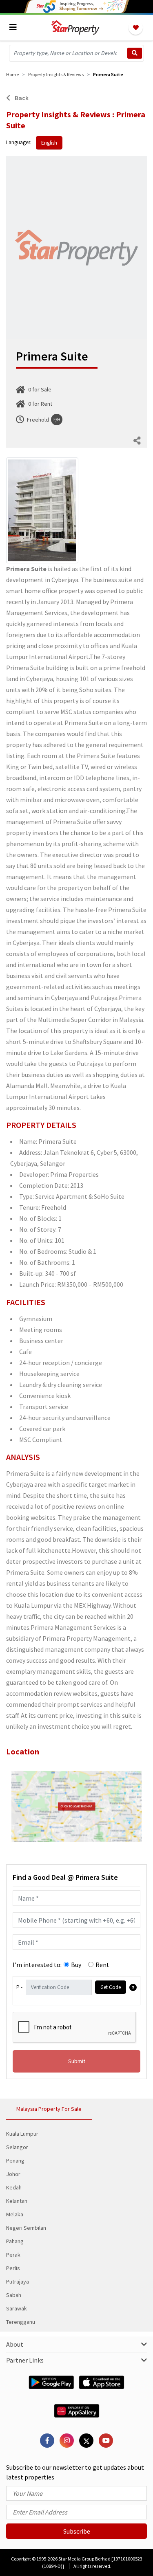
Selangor (17, 2147)
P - (19, 1987)
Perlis (13, 2268)
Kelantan (17, 2201)
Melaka (15, 2214)
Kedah (14, 2187)
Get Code (111, 1987)
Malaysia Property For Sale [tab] (49, 2109)
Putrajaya (18, 2281)
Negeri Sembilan (26, 2228)
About (15, 2344)
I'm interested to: (37, 1965)
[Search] (135, 53)
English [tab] (49, 143)
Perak (13, 2255)
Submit (77, 2061)
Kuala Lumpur (22, 2134)
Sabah (14, 2295)
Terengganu (21, 2322)
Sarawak (17, 2308)
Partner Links (25, 2360)
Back (21, 98)
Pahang (15, 2241)
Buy (76, 1965)
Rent (102, 1965)
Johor (13, 2174)
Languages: (19, 142)
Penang (15, 2161)
